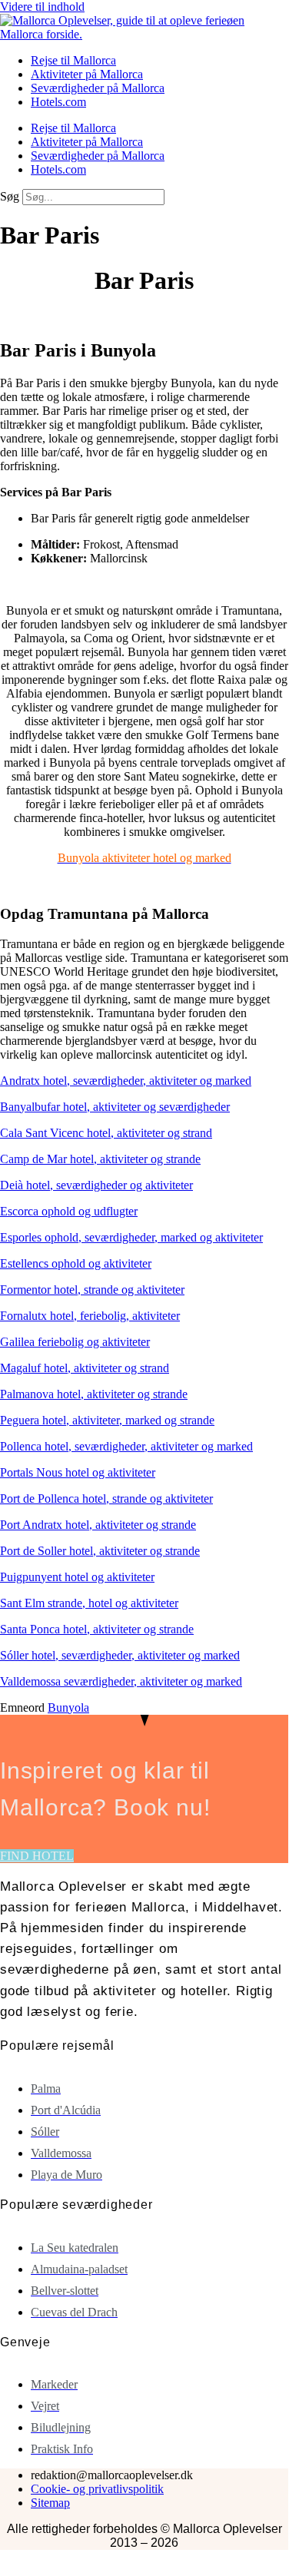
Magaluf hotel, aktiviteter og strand (85, 1368)
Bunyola (68, 1707)
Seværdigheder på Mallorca (98, 88)
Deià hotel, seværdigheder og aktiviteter (96, 1185)
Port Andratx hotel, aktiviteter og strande (98, 1525)
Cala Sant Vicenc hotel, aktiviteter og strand (106, 1133)
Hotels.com (58, 102)
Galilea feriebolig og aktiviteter (75, 1342)
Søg (10, 196)
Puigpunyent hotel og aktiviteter (77, 1577)
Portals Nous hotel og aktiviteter (78, 1472)
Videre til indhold (42, 7)
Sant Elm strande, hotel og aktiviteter (89, 1603)
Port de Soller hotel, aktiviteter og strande (100, 1551)
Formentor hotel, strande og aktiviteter (92, 1290)
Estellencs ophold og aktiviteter (76, 1263)
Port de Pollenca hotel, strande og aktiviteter (106, 1499)
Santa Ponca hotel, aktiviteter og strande (97, 1629)
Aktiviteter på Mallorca (87, 74)
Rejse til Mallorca (73, 60)
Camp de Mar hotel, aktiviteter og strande (100, 1159)
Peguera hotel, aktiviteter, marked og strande (107, 1420)
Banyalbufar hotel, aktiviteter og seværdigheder (115, 1107)
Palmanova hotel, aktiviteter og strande (94, 1394)
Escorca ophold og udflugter (69, 1211)
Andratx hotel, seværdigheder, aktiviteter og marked (126, 1081)
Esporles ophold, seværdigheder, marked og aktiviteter (131, 1237)
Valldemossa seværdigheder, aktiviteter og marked (121, 1681)
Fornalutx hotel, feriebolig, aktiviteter (90, 1316)
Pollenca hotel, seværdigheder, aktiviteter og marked (126, 1446)
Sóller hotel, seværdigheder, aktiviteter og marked (120, 1655)
